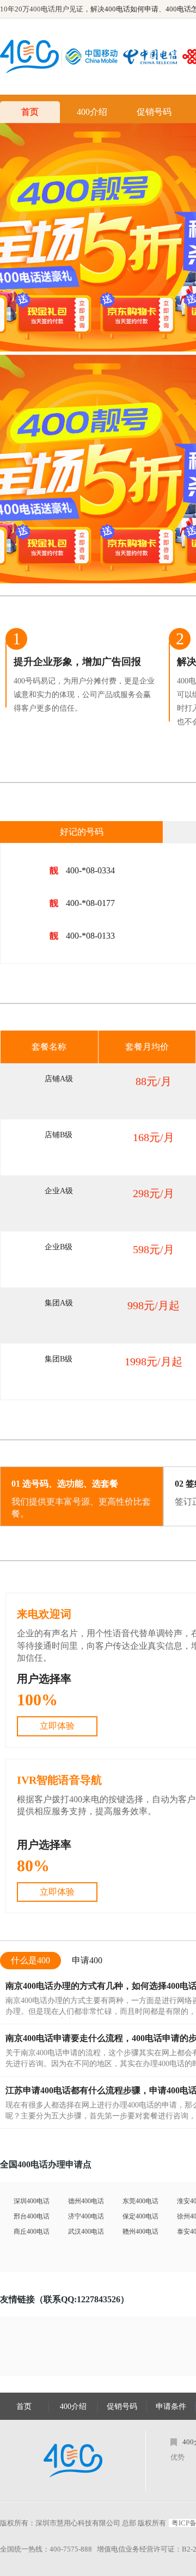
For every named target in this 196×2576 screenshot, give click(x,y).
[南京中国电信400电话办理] (153, 57)
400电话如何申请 (131, 9)
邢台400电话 (32, 2216)
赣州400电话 (140, 2232)
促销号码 (154, 112)
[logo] (73, 2461)
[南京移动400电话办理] (94, 57)
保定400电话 (140, 2216)
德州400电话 (86, 2201)
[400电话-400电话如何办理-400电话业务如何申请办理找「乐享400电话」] (29, 57)
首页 (30, 112)
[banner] (98, 237)
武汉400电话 (86, 2232)
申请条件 (171, 2406)
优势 (177, 2457)
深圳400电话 (32, 2201)
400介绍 (92, 112)
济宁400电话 (86, 2216)
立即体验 (57, 1726)
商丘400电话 (32, 2232)
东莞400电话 (140, 2201)
